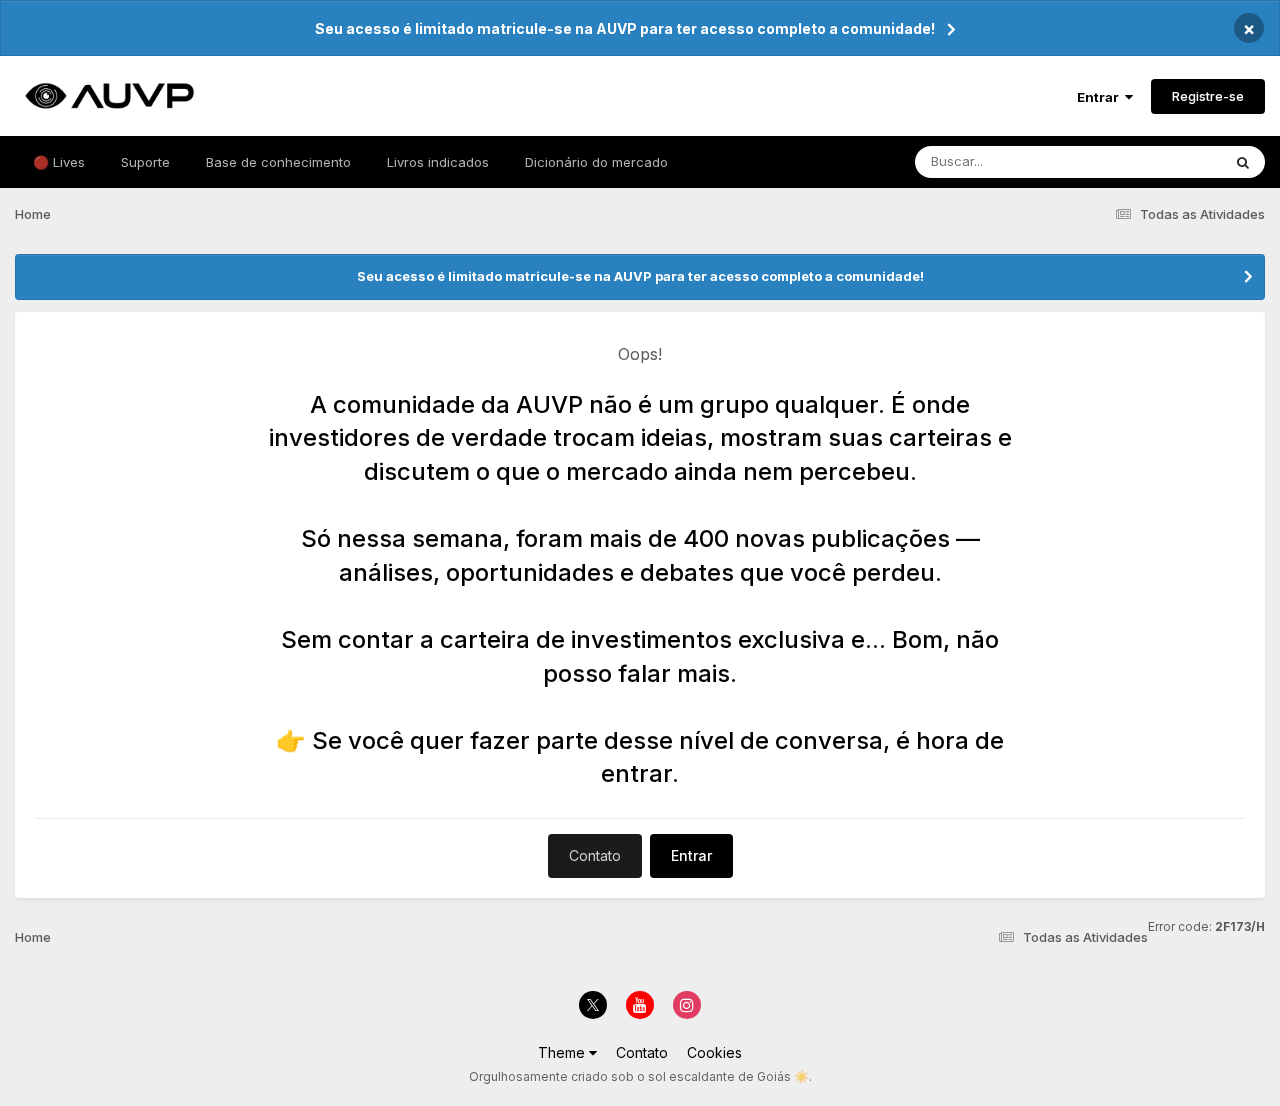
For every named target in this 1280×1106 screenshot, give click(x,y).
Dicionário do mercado (596, 162)
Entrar (1101, 97)
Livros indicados (438, 162)
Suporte (145, 162)
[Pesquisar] (1243, 162)
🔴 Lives (59, 162)
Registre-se (1208, 96)
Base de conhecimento (278, 162)
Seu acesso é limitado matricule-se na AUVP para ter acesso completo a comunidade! (625, 28)
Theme (563, 1052)
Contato (595, 855)
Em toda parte (1153, 161)
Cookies (714, 1052)
